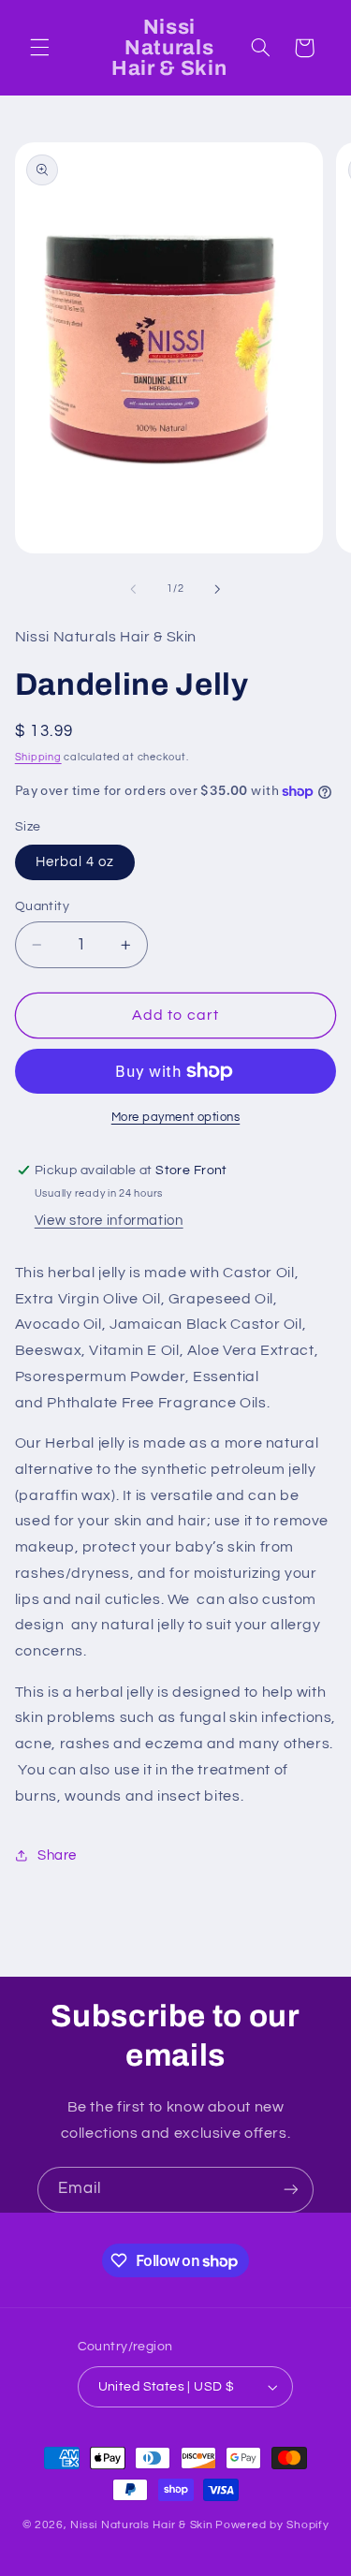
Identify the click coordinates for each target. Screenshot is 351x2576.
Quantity (42, 906)
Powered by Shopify (272, 2525)
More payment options (176, 1118)
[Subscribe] (291, 2190)
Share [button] (57, 1855)
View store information (109, 1221)
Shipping (38, 757)
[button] (39, 48)
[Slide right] (218, 589)
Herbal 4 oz (75, 862)
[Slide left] (133, 589)
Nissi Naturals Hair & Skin (141, 2525)
